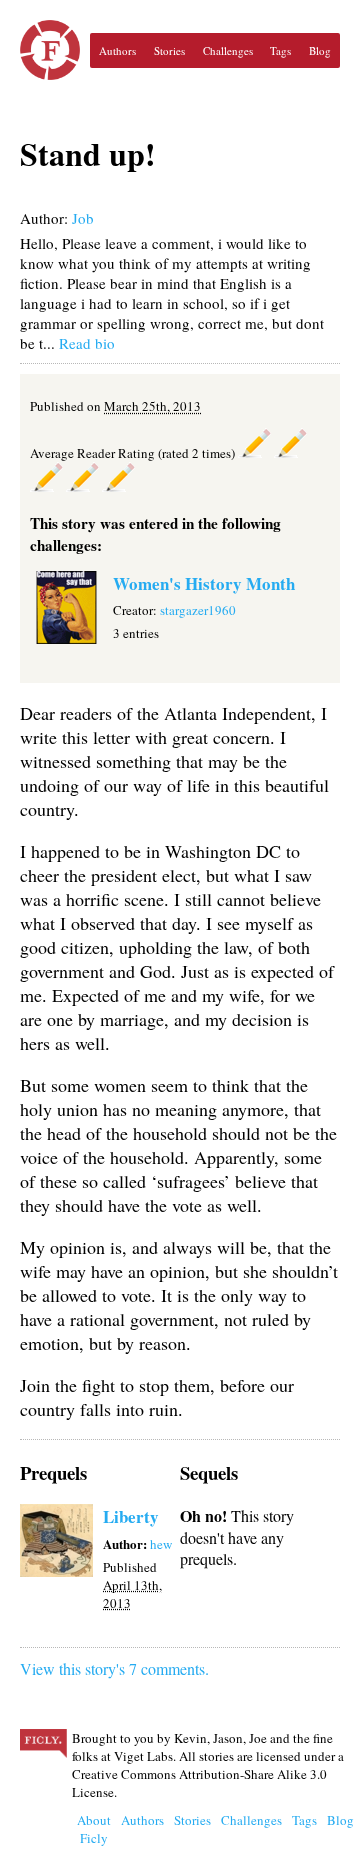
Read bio (87, 343)
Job (83, 218)
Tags (280, 50)
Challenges (228, 50)
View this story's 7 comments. (114, 1668)
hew (161, 1544)
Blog (320, 50)
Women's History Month (204, 583)
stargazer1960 (198, 610)
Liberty (131, 1516)
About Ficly (94, 1829)
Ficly (50, 50)
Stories (169, 50)
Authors (117, 50)
